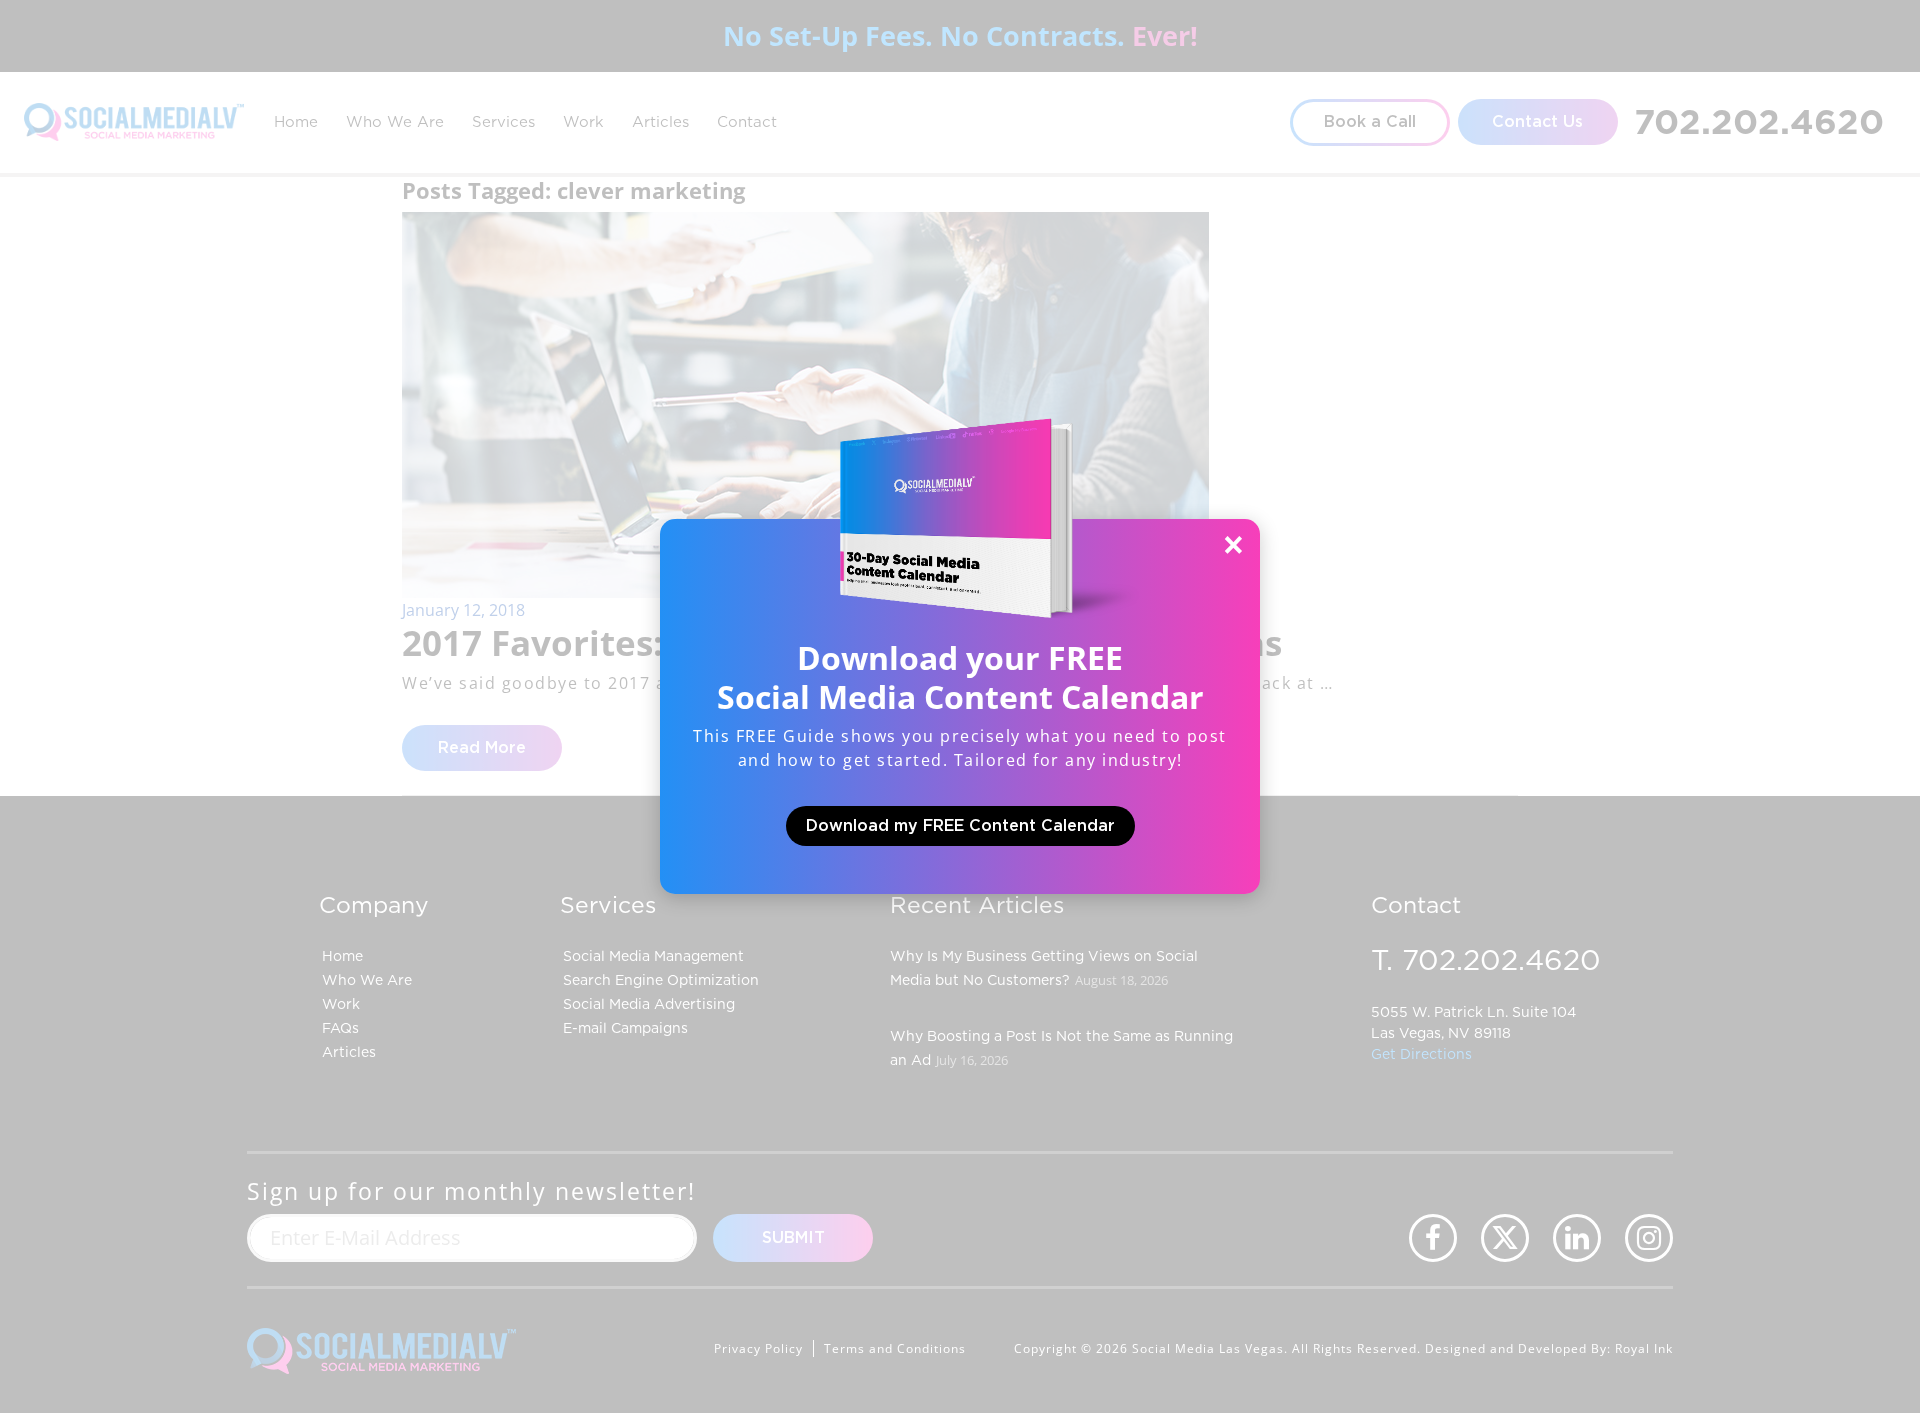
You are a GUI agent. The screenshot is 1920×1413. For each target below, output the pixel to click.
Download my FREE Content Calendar (960, 826)
